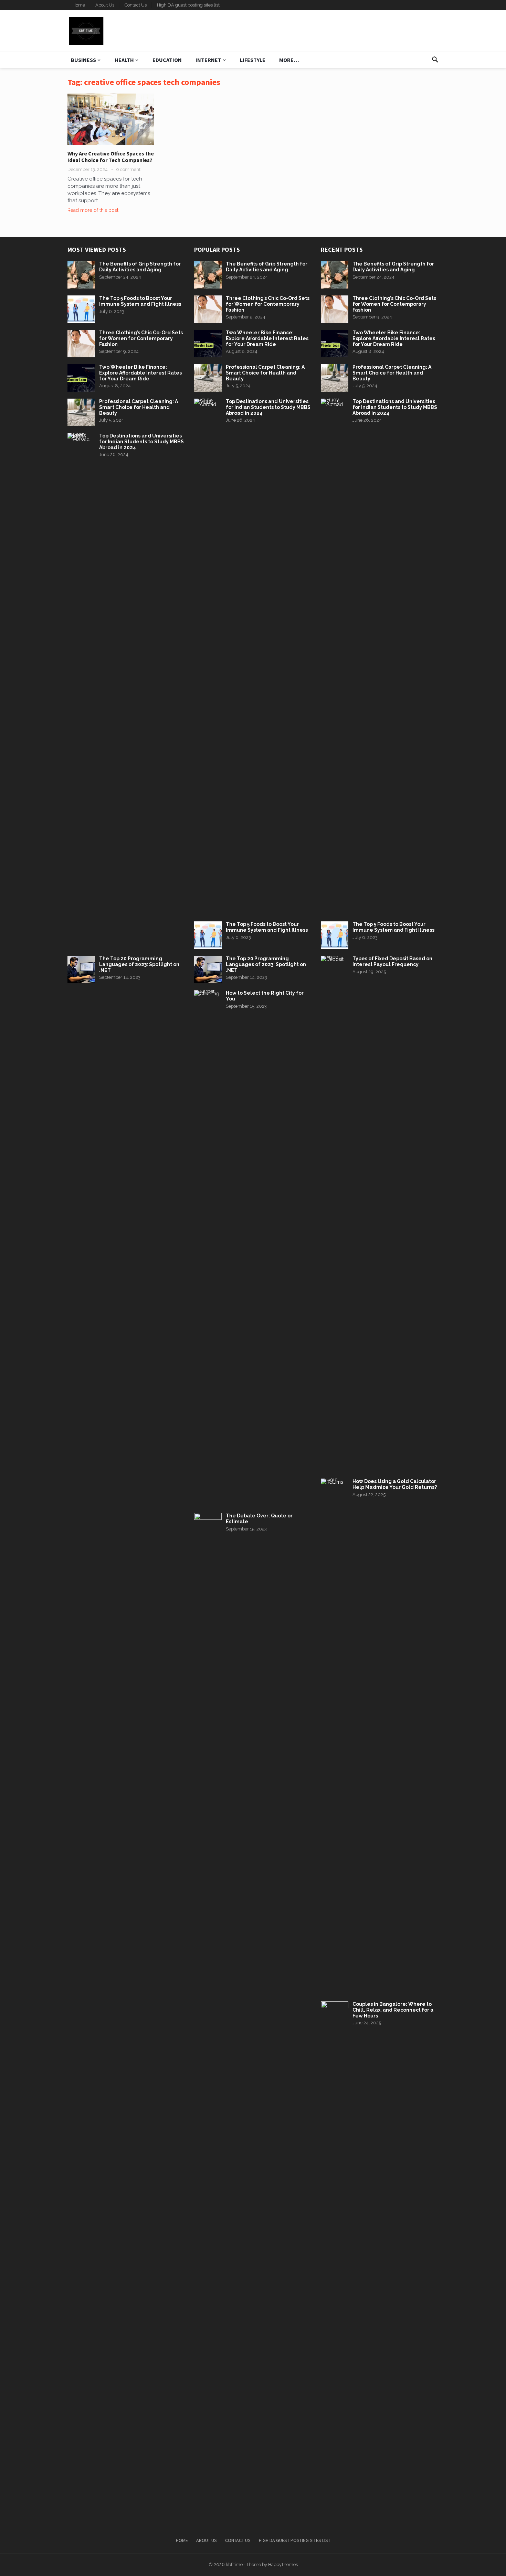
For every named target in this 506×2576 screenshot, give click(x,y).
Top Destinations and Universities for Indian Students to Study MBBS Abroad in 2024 (141, 442)
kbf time (234, 2564)
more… (289, 60)
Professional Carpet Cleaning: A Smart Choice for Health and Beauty (139, 407)
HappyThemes (283, 2564)
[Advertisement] (314, 31)
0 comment (128, 169)
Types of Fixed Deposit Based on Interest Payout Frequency (392, 961)
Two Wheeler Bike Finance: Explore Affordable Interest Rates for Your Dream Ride (140, 373)
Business (83, 60)
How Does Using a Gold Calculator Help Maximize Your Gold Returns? (395, 1484)
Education (167, 60)
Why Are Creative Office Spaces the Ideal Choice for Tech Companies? (111, 157)
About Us (105, 5)
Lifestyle (253, 60)
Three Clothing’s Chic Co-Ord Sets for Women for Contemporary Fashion (141, 338)
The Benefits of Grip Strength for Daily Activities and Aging (140, 267)
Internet (208, 60)
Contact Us (136, 5)
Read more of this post (93, 210)
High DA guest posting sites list (188, 5)
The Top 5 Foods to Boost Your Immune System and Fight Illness (140, 301)
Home (79, 5)
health (124, 60)
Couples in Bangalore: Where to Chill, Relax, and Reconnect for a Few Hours (393, 2010)
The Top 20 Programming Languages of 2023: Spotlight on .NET (139, 964)
